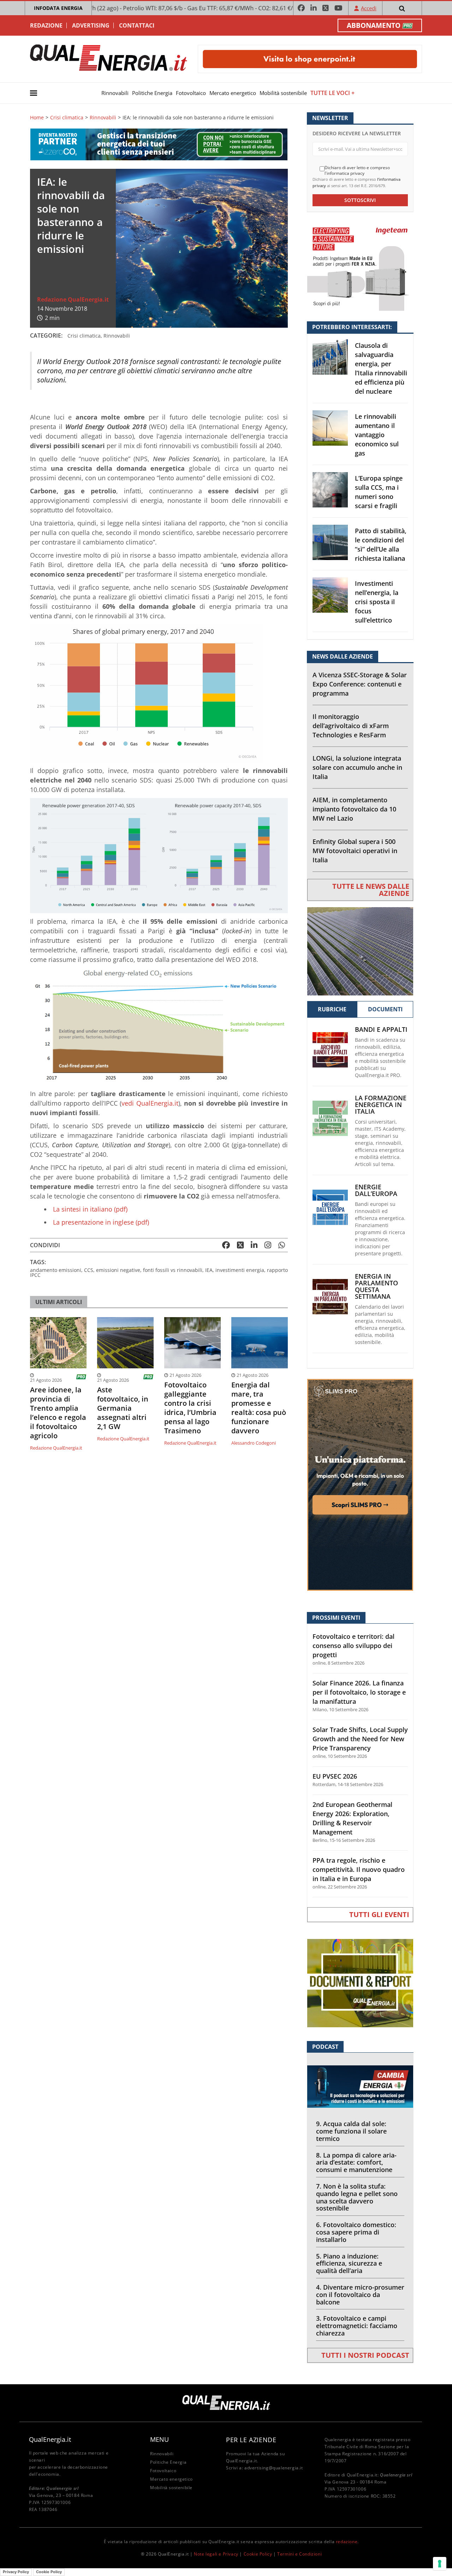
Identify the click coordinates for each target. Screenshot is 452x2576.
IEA (209, 1270)
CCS (89, 1270)
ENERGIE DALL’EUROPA (376, 1190)
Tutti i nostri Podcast (365, 2355)
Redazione (46, 25)
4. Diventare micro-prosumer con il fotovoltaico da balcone (360, 2295)
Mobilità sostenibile (283, 93)
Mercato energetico (233, 93)
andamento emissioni (56, 1270)
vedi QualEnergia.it (150, 1103)
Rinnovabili (115, 93)
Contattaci (137, 25)
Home (37, 118)
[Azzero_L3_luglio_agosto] (159, 144)
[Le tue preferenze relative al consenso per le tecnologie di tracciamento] (440, 2564)
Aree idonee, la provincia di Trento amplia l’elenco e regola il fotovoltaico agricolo (58, 1413)
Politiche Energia (152, 93)
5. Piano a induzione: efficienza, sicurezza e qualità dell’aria (349, 2263)
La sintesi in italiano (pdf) (90, 1209)
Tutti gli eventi (379, 1914)
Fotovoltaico (191, 93)
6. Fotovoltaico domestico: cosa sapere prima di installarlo (356, 2232)
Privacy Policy (16, 2572)
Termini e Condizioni (299, 2554)
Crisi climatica (67, 118)
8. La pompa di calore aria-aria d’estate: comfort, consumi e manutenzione (356, 2162)
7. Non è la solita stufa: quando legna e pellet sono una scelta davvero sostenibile (357, 2197)
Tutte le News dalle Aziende (371, 890)
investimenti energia (240, 1270)
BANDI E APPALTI (381, 1030)
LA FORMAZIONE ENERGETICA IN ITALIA (381, 1105)
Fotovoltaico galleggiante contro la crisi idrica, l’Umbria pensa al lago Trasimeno (190, 1408)
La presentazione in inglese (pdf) (101, 1222)
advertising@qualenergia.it (274, 2468)
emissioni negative (118, 1270)
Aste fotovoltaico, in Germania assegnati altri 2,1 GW (123, 1408)
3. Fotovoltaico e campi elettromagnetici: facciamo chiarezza (357, 2326)
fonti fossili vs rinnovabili (173, 1270)
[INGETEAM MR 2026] (360, 266)
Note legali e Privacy (216, 2554)
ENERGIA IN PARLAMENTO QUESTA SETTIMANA (376, 1286)
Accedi (369, 8)
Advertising (91, 25)
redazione (347, 2542)
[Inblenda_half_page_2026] (360, 1484)
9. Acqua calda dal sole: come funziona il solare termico (351, 2131)
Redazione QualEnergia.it (73, 299)
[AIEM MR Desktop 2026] (360, 950)
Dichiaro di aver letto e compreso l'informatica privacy (357, 170)
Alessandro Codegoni (254, 1443)
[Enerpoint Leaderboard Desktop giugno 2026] (310, 58)
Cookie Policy (258, 2554)
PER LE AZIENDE (251, 2440)
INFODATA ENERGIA (58, 8)
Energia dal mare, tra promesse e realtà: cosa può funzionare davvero (259, 1408)
